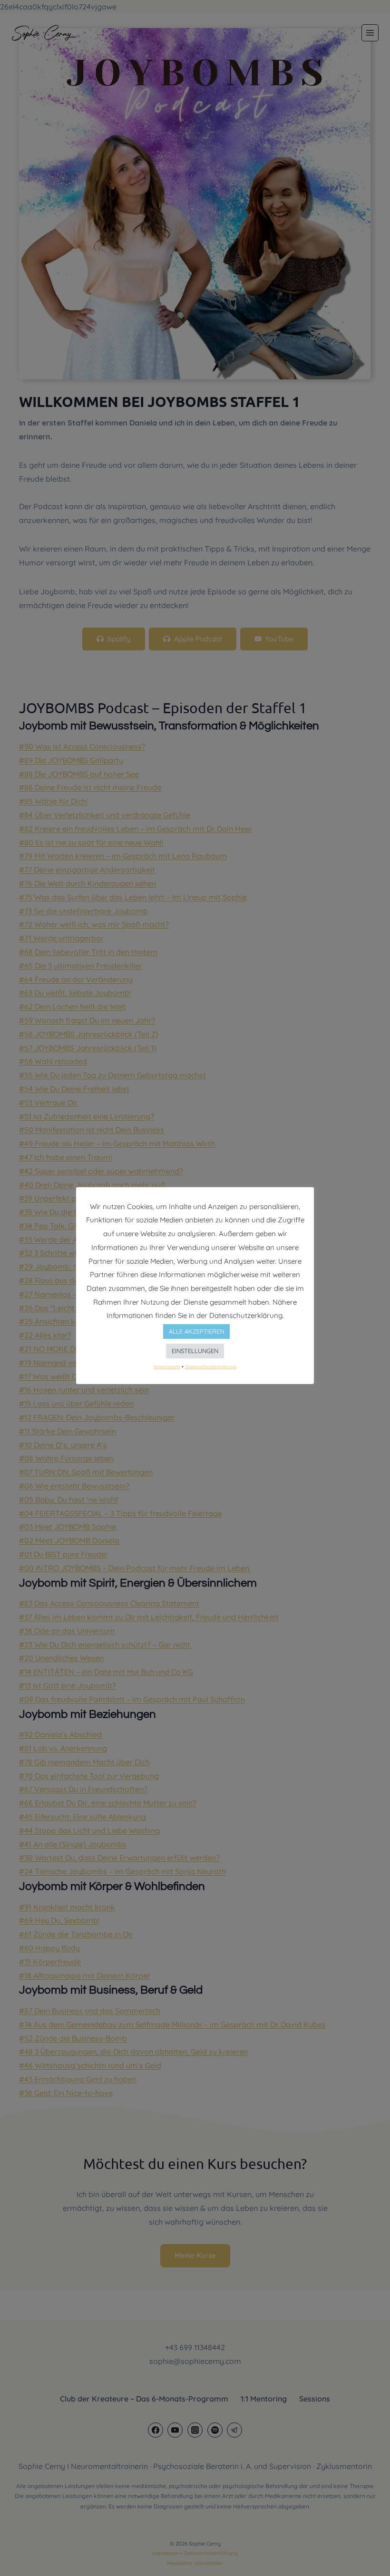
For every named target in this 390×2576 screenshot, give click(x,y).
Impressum (167, 1366)
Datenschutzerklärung (211, 1366)
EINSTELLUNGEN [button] (195, 1351)
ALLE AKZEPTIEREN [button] (196, 1331)
